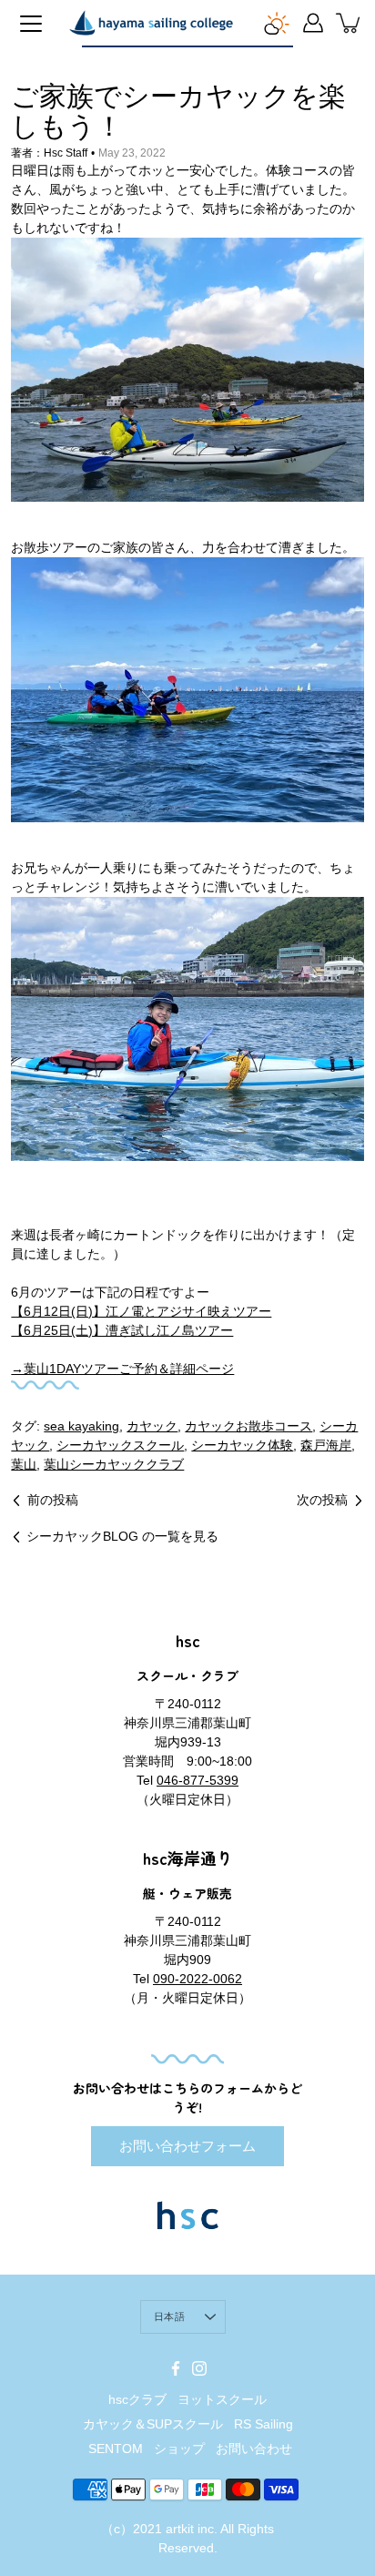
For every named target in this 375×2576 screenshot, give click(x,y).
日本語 (169, 2316)
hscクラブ (137, 2399)
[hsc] (151, 23)
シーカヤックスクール (120, 1445)
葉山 (24, 1464)
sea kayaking (81, 1426)
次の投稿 (322, 1500)
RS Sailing (264, 2424)
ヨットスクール (222, 2399)
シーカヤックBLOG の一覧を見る (122, 1536)
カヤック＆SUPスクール (153, 2424)
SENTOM (116, 2449)
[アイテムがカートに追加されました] (350, 23)
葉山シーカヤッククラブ (114, 1464)
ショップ (179, 2449)
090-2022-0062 (198, 1979)
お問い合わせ (254, 2449)
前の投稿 (53, 1500)
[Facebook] (176, 2368)
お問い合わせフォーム (187, 2146)
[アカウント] (313, 23)
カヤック (152, 1426)
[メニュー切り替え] (31, 24)
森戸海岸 (326, 1445)
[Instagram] (199, 2368)
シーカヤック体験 (242, 1445)
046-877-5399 (198, 1780)
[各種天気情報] (277, 23)
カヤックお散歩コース (248, 1426)
